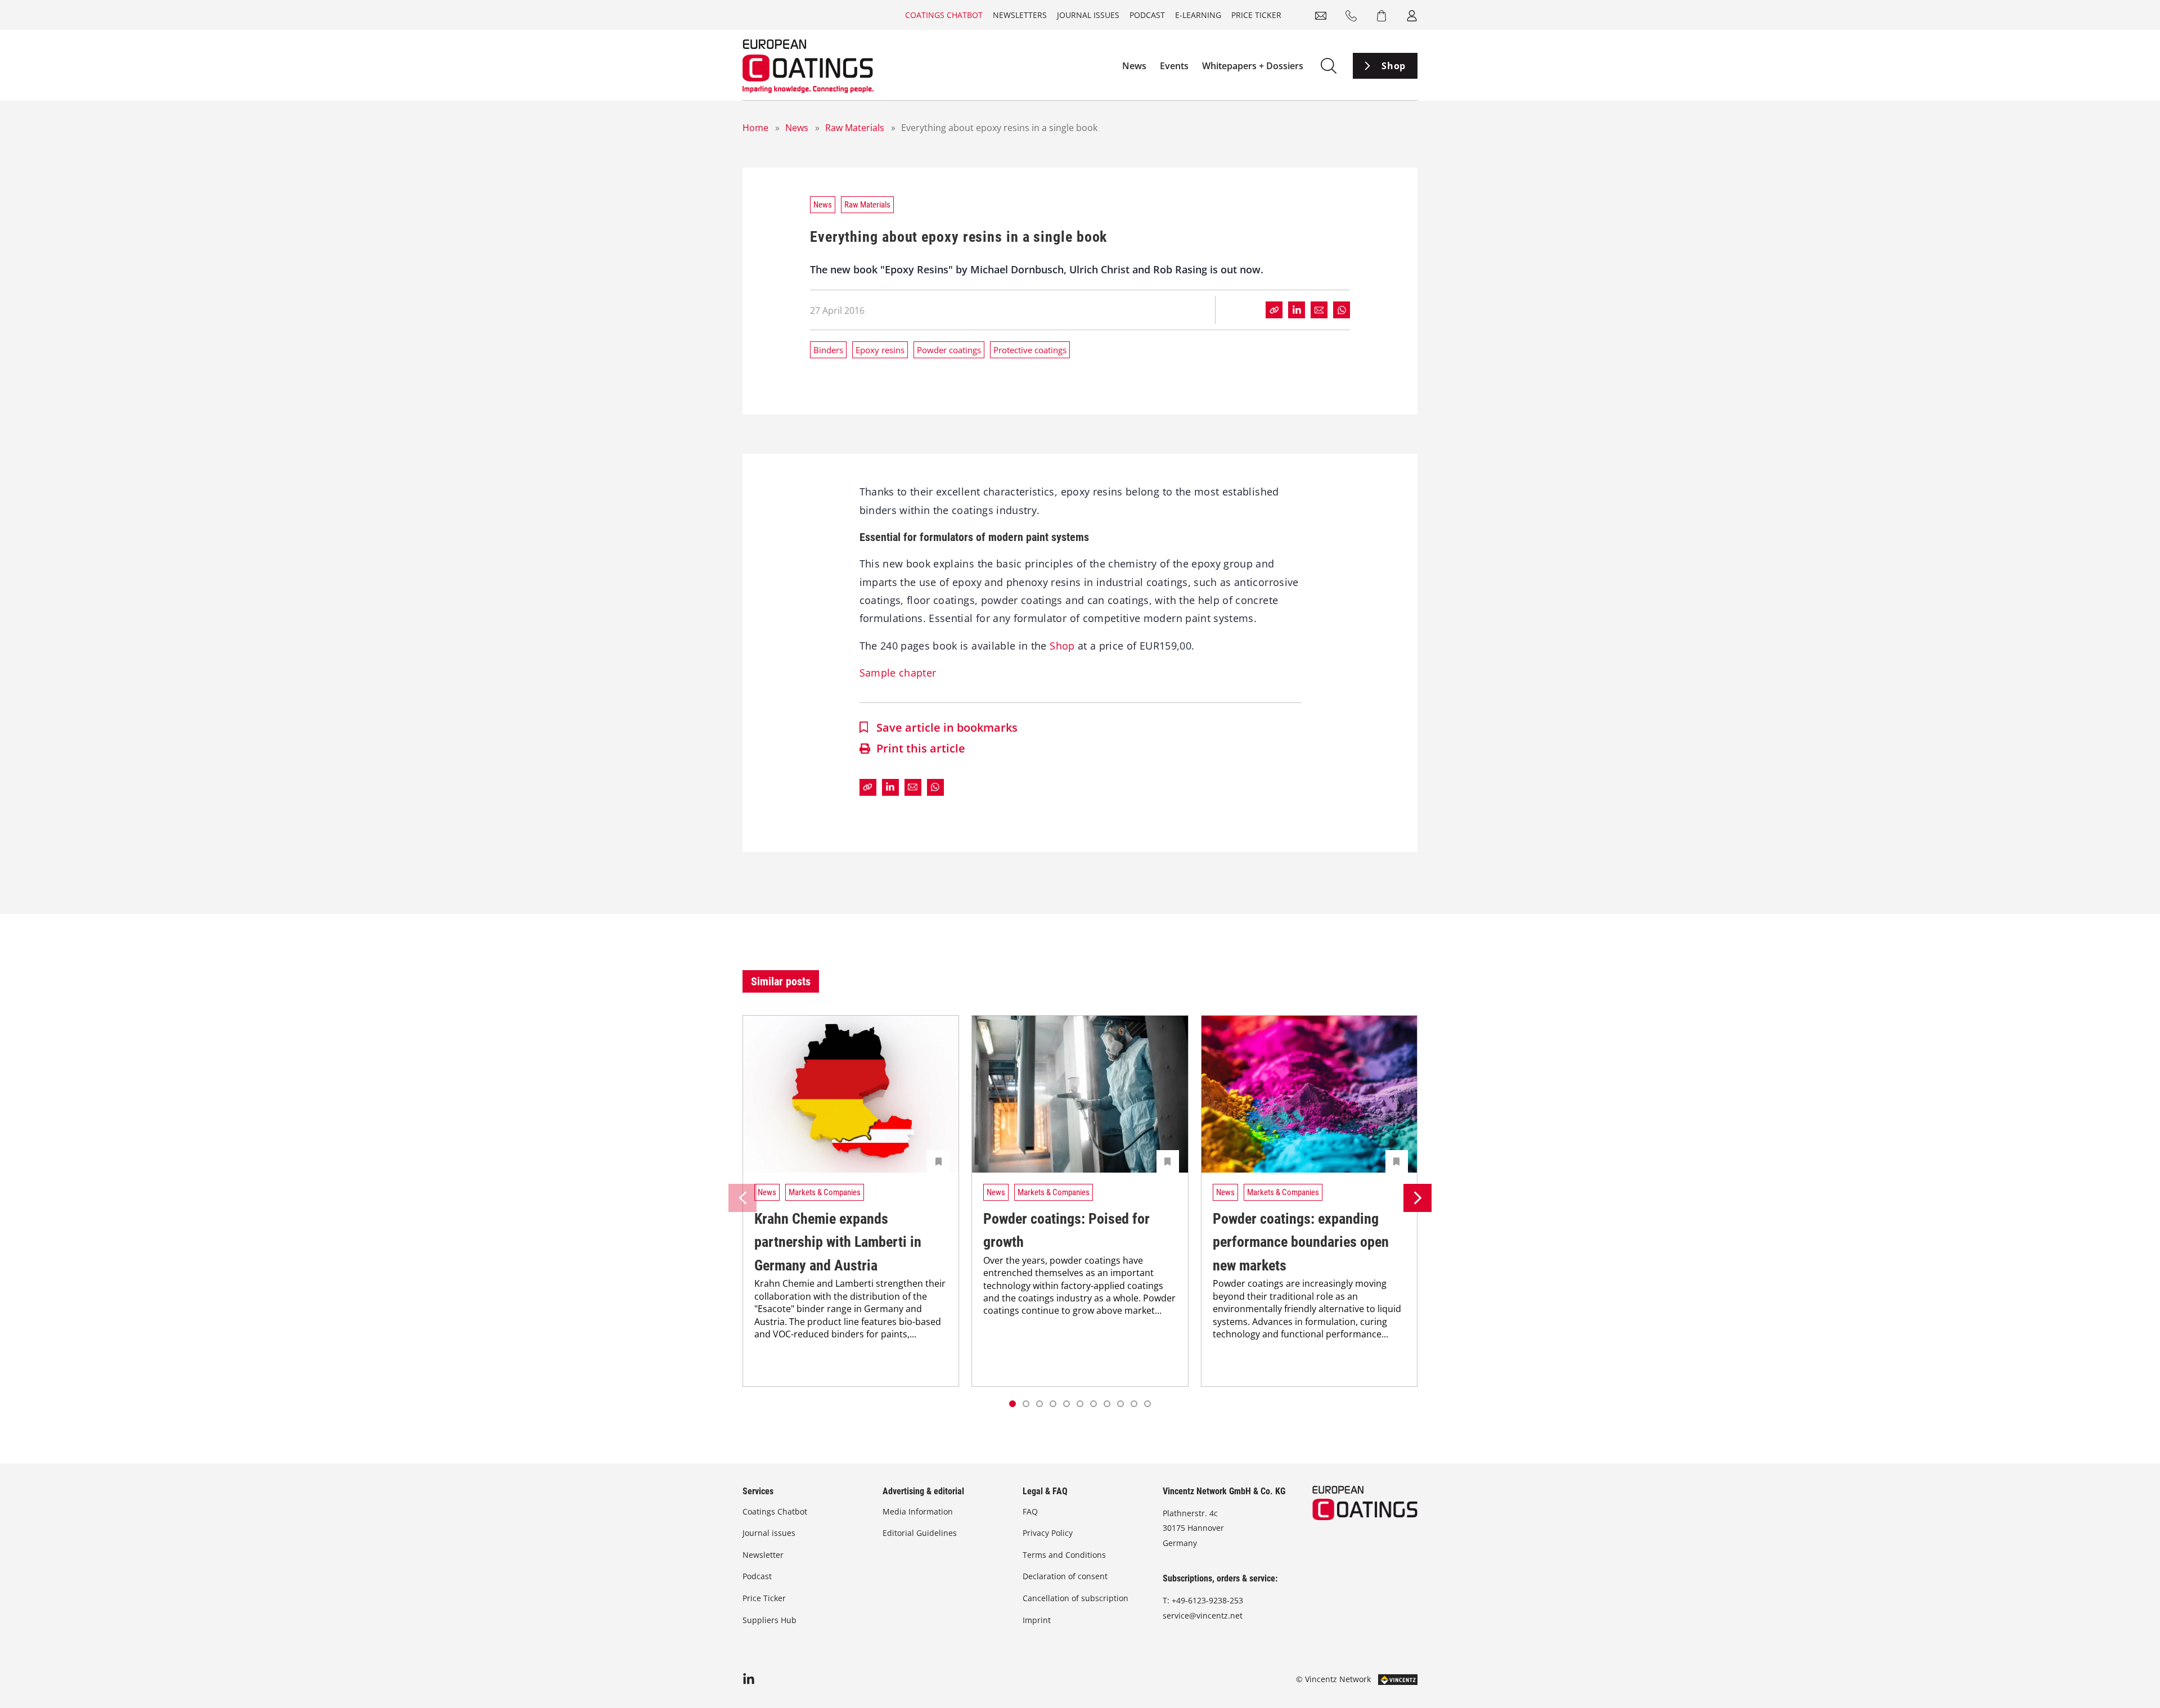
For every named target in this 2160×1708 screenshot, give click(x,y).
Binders (828, 350)
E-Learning (1198, 15)
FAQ (1030, 1511)
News (1134, 66)
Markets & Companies (825, 1192)
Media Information (918, 1511)
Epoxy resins (880, 350)
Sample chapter (898, 673)
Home (755, 128)
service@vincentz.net (1203, 1615)
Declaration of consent (1065, 1576)
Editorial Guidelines (920, 1533)
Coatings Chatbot (944, 15)
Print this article (921, 748)
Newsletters (1020, 15)
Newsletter (763, 1555)
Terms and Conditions (1064, 1555)
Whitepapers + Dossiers (1253, 66)
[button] (1026, 1404)
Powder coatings (949, 350)
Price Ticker (1256, 15)
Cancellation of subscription (1075, 1598)
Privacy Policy (1048, 1533)
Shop (1394, 66)
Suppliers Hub (769, 1620)
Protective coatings (1030, 350)
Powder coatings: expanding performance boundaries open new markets (1301, 1242)
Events (1174, 66)
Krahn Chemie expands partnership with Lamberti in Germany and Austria (838, 1242)
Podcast (1147, 15)
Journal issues (1088, 15)
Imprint (1037, 1620)
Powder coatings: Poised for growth (1066, 1231)
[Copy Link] (1274, 310)
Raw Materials (855, 128)
